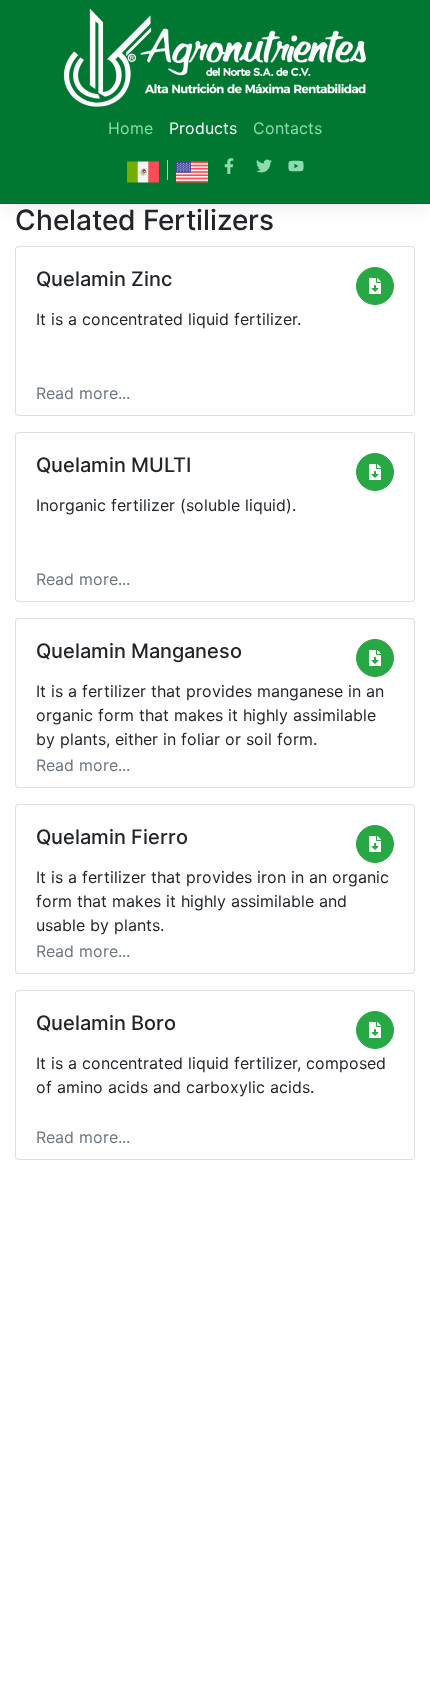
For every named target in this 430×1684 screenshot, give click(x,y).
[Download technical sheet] (375, 286)
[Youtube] (296, 168)
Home (130, 128)
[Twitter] (264, 168)
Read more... (83, 393)
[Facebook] (232, 168)
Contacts (287, 128)
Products (203, 128)
